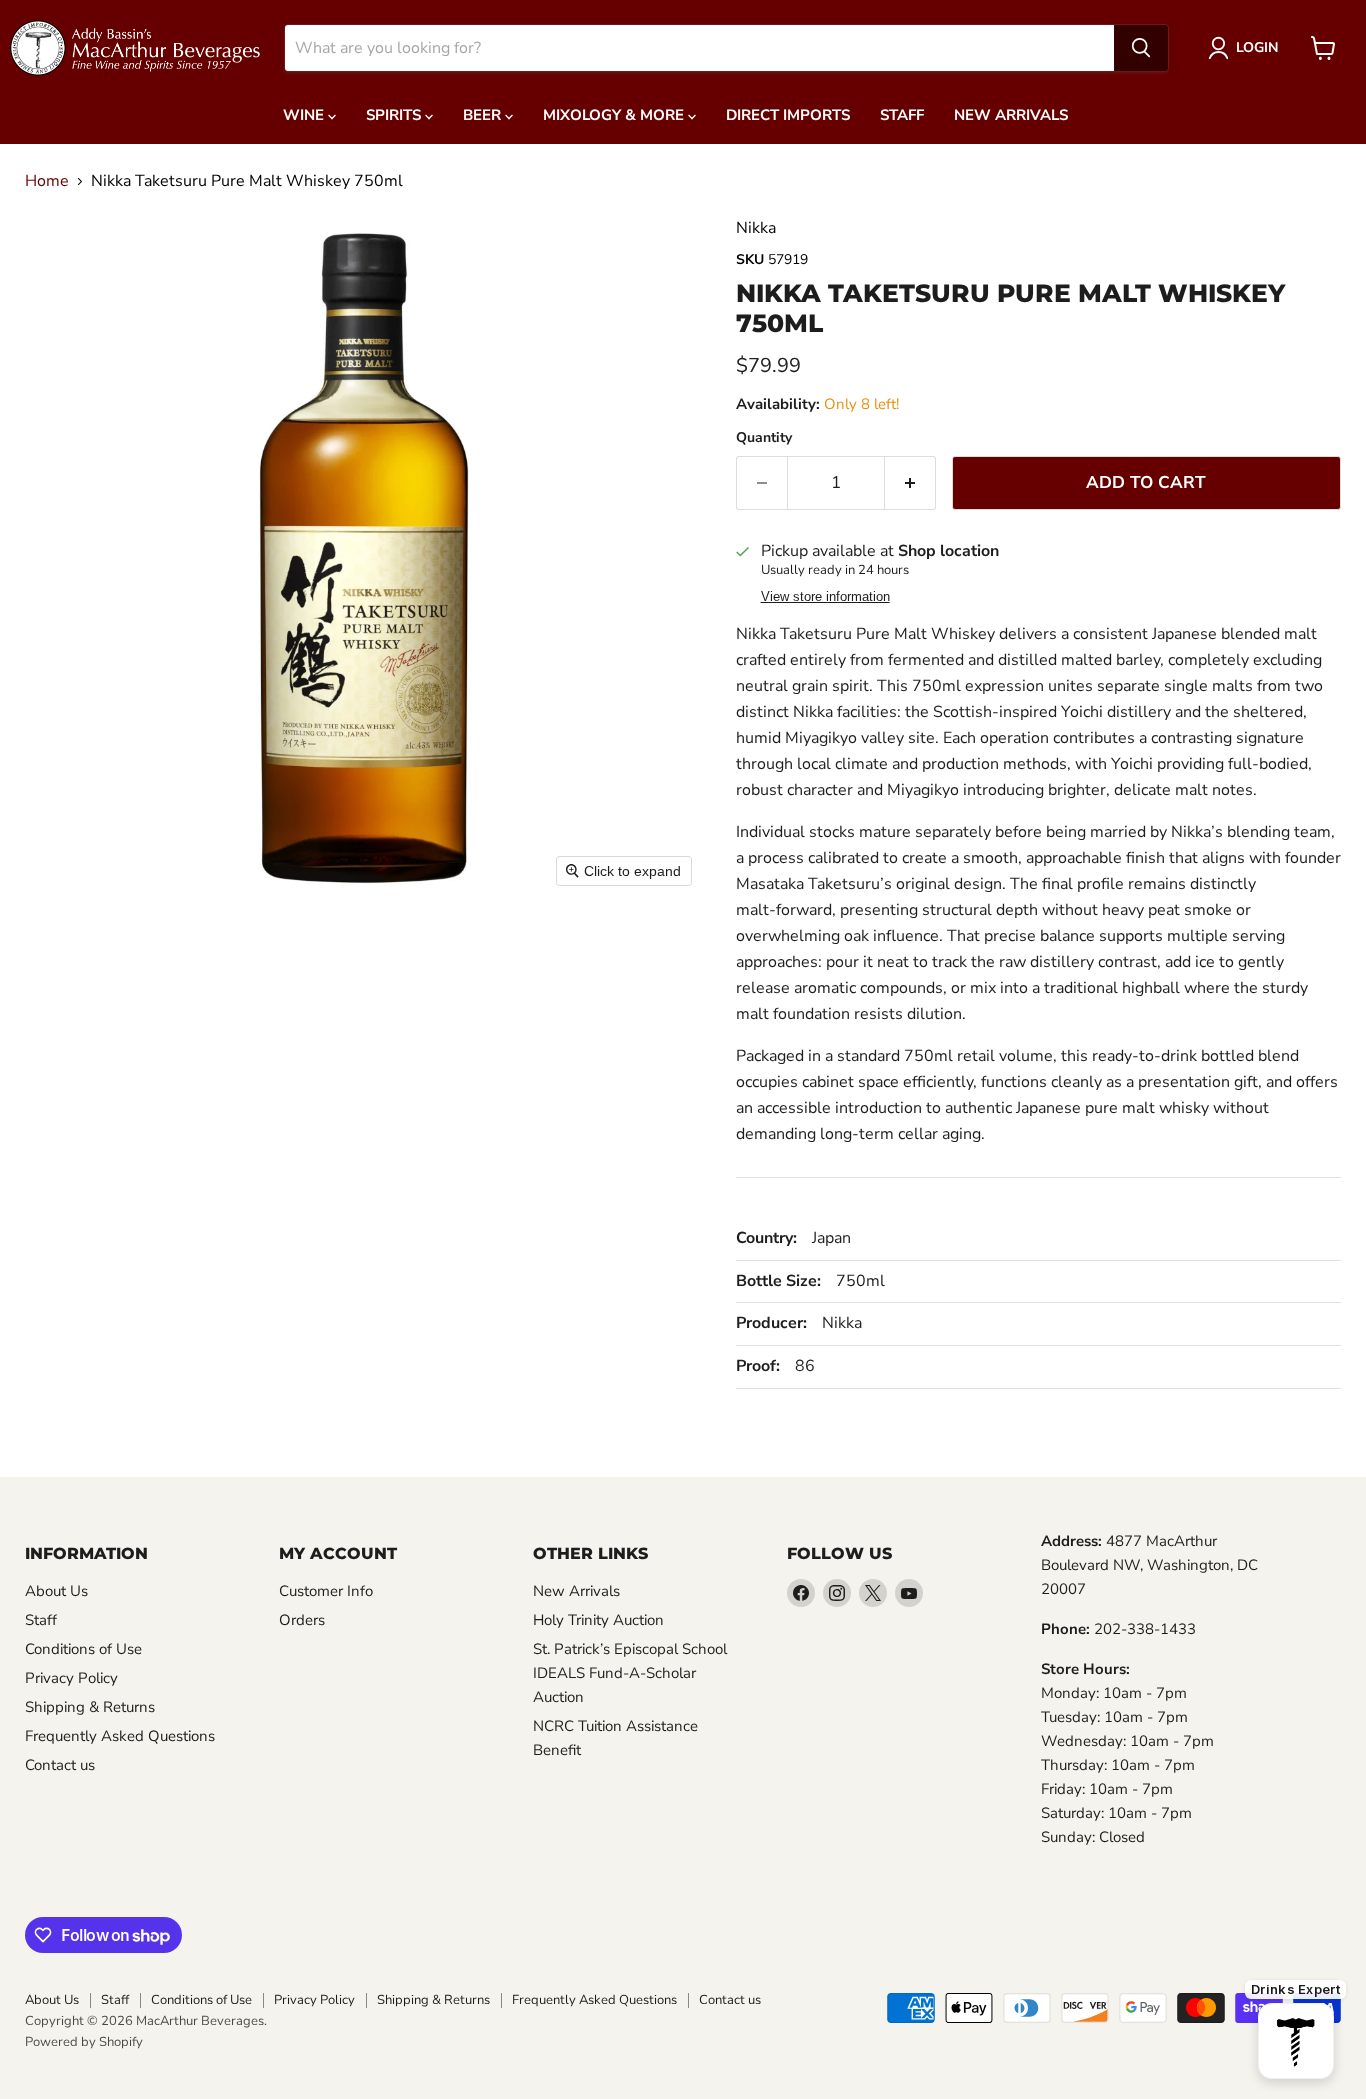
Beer (484, 115)
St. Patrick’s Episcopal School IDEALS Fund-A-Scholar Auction (630, 1673)
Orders (302, 1620)
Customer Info (326, 1591)
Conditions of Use (83, 1649)
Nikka (756, 228)
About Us (56, 1591)
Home (47, 181)
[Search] (1141, 48)
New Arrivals (1011, 115)
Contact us (60, 1765)
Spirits (395, 115)
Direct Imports (788, 115)
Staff (902, 115)
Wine (305, 115)
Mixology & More (615, 115)
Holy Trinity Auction (598, 1620)
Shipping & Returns (90, 1707)
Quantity (764, 438)
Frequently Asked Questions (120, 1736)
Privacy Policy (71, 1678)
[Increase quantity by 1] (910, 483)
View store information (825, 597)
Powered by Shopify (84, 2042)
